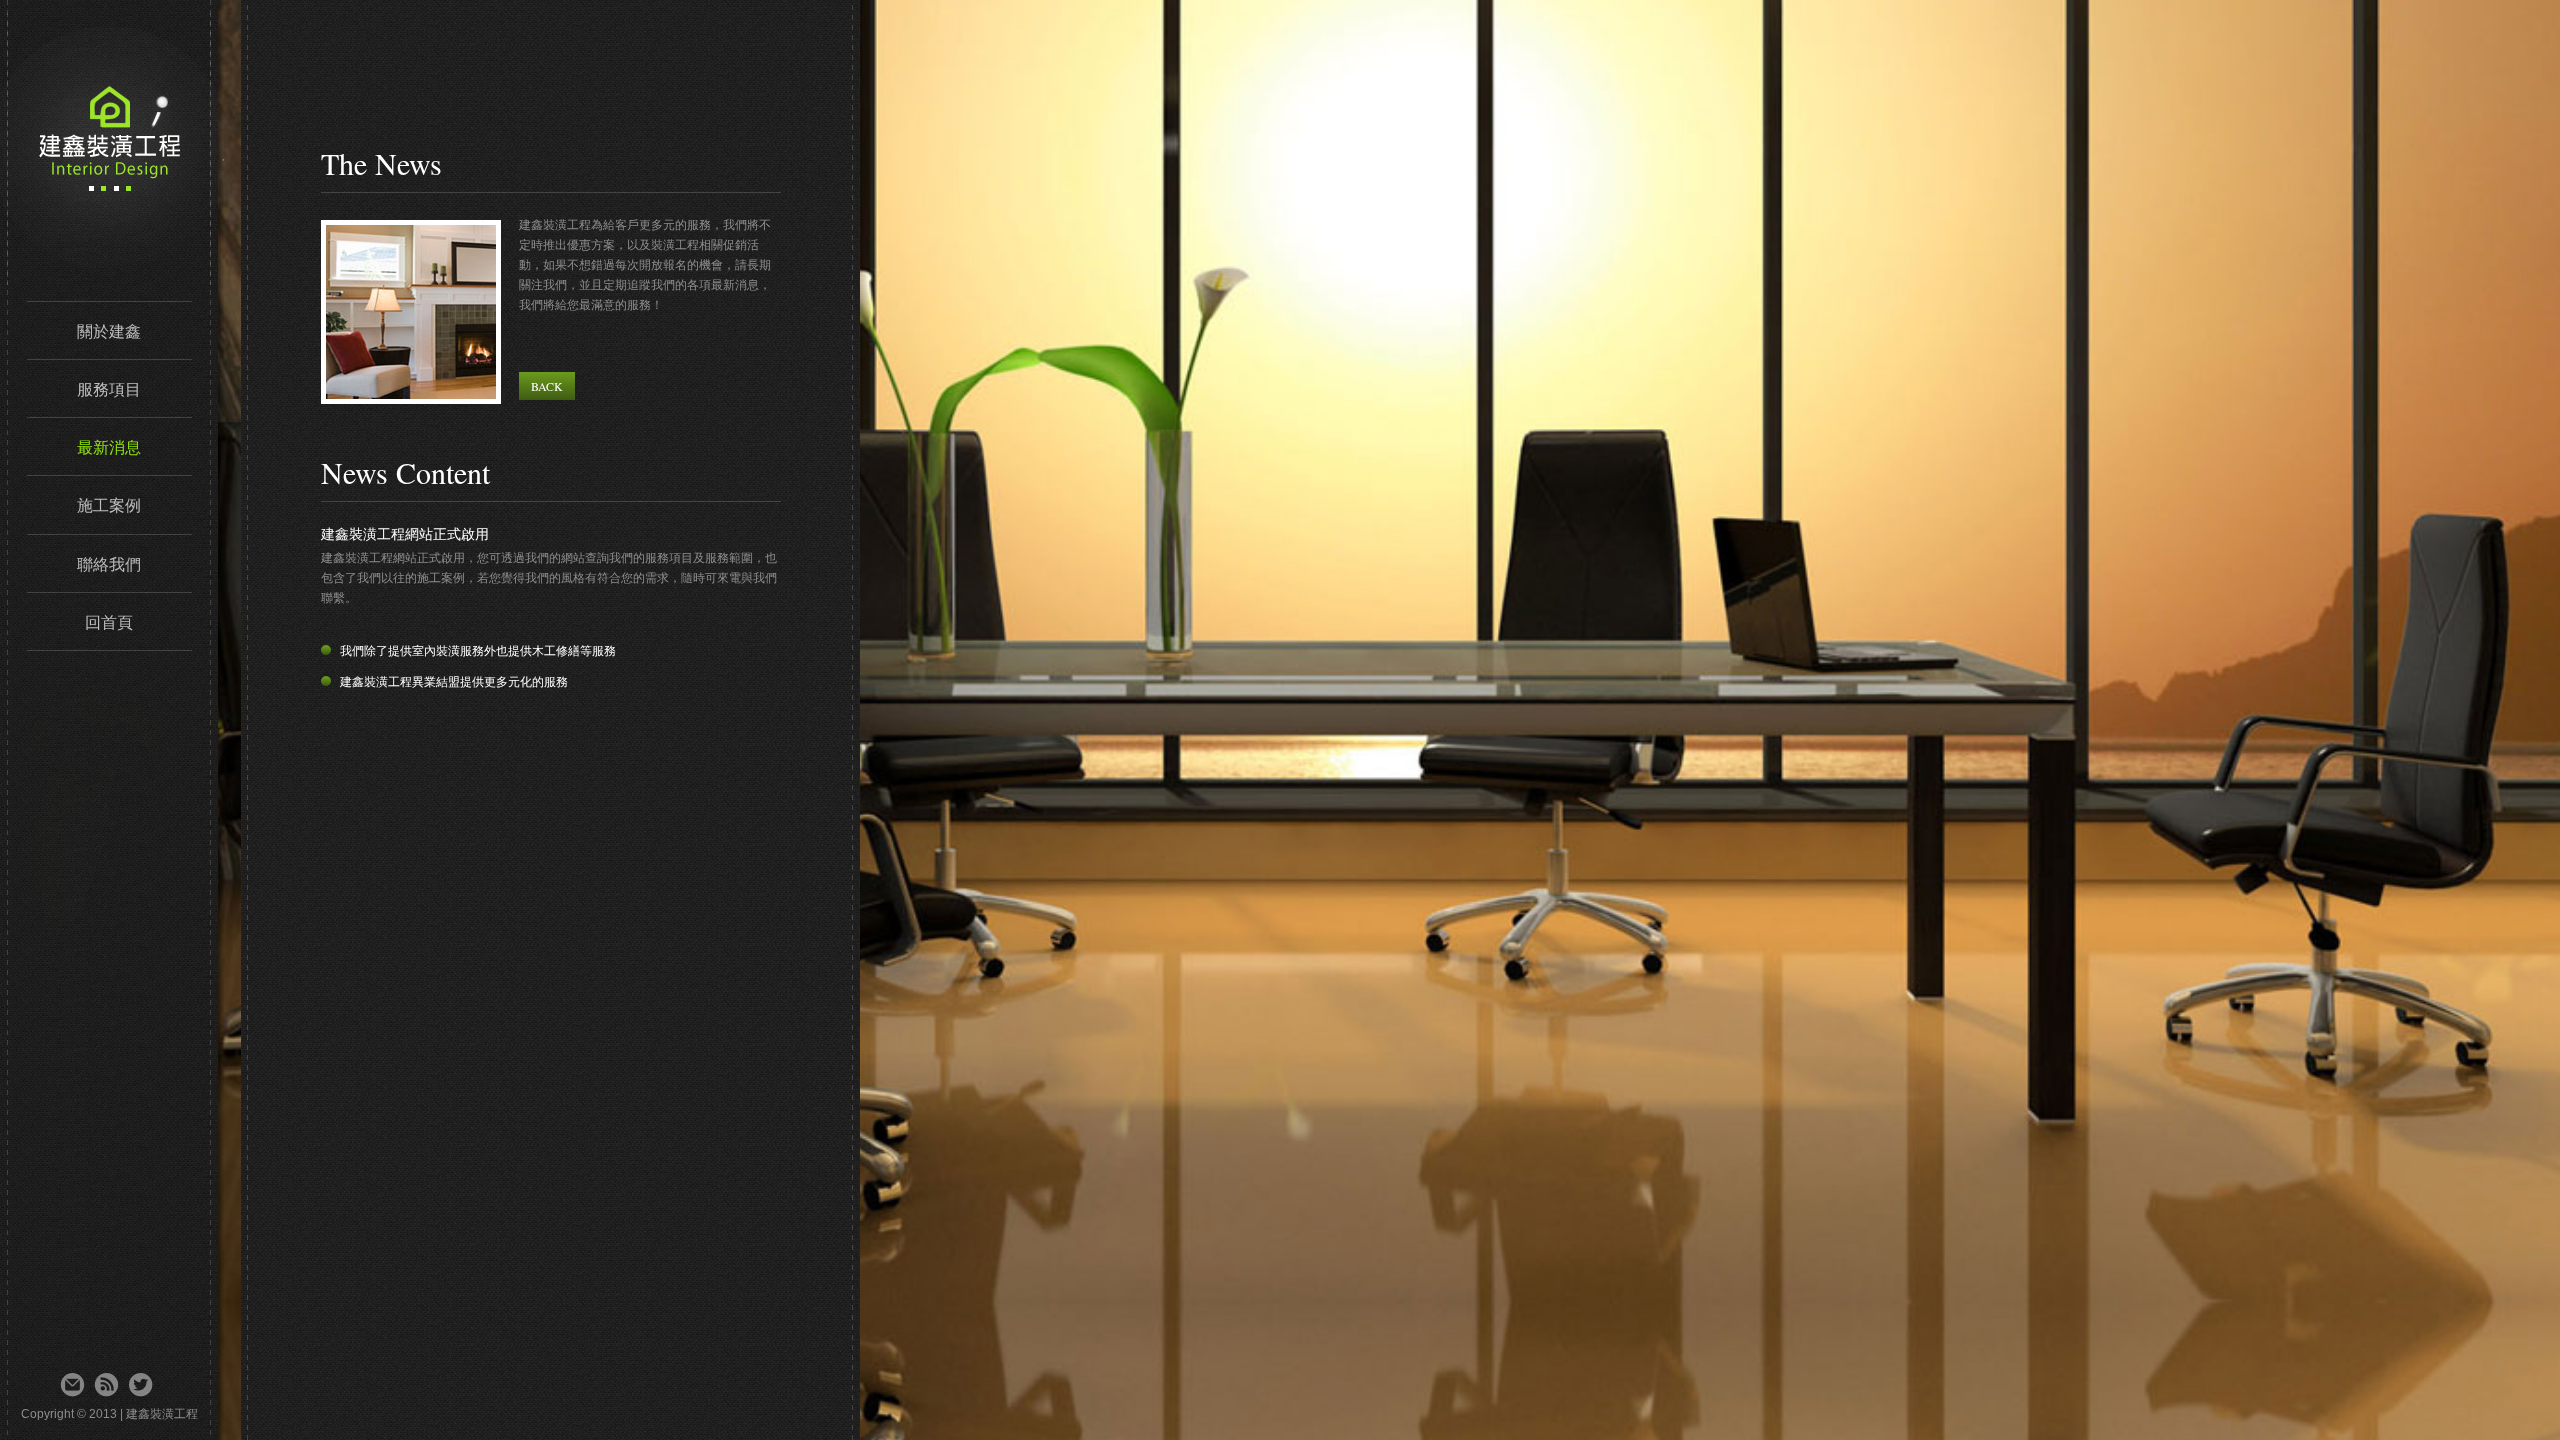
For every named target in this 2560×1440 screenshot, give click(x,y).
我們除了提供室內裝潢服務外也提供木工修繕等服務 (478, 651)
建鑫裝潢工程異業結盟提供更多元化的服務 (454, 682)
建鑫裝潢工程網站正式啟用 (405, 534)
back (547, 386)
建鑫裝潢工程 (323, 146)
